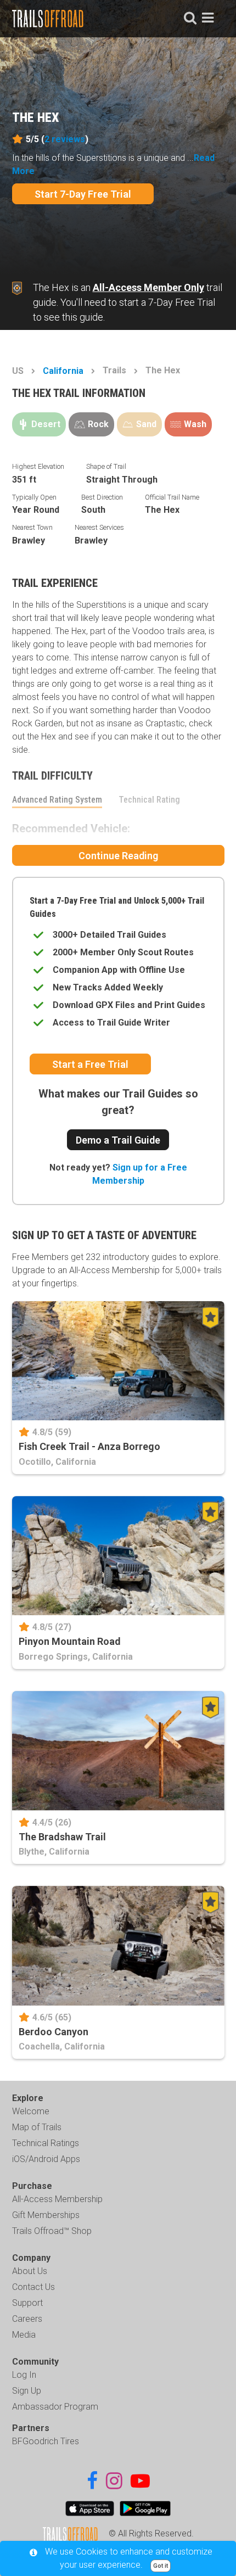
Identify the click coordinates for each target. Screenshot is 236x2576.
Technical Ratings (46, 2143)
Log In (24, 2375)
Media (24, 2335)
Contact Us (33, 2287)
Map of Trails (37, 2127)
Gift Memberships (46, 2215)
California (63, 371)
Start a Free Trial (90, 1064)
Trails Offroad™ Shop (52, 2231)
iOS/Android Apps (46, 2159)
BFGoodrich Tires (46, 2441)
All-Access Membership (57, 2199)
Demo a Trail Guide (118, 1140)
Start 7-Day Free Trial (83, 194)
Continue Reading (118, 856)
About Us (30, 2271)
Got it (161, 2566)
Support (27, 2303)
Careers (27, 2319)
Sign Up (27, 2391)
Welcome (31, 2111)
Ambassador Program (55, 2407)
